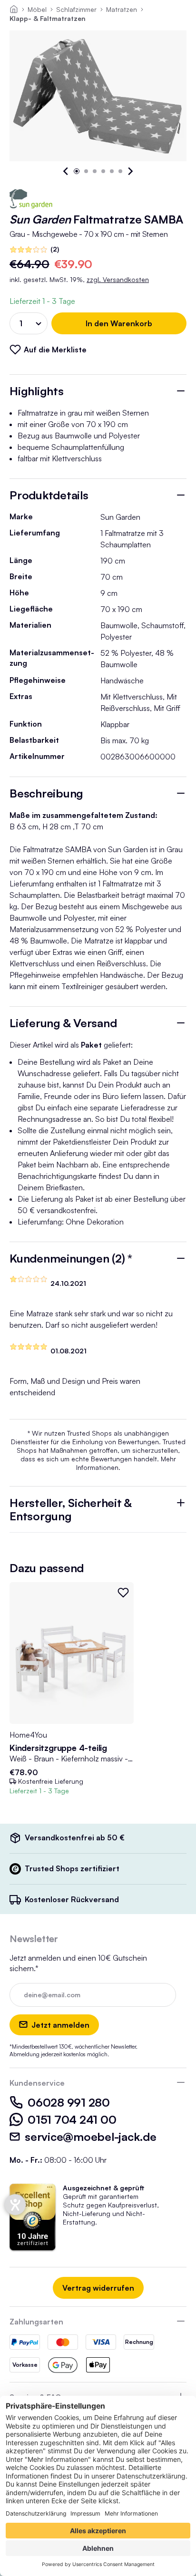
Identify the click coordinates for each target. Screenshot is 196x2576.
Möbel (37, 9)
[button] (66, 171)
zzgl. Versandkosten (118, 279)
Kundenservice (37, 2083)
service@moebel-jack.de (91, 2137)
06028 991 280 (69, 2102)
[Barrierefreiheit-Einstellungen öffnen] (15, 2205)
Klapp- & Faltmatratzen (48, 18)
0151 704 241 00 (72, 2119)
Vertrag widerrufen (98, 2288)
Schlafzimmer (76, 9)
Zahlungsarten (36, 2322)
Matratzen (122, 9)
